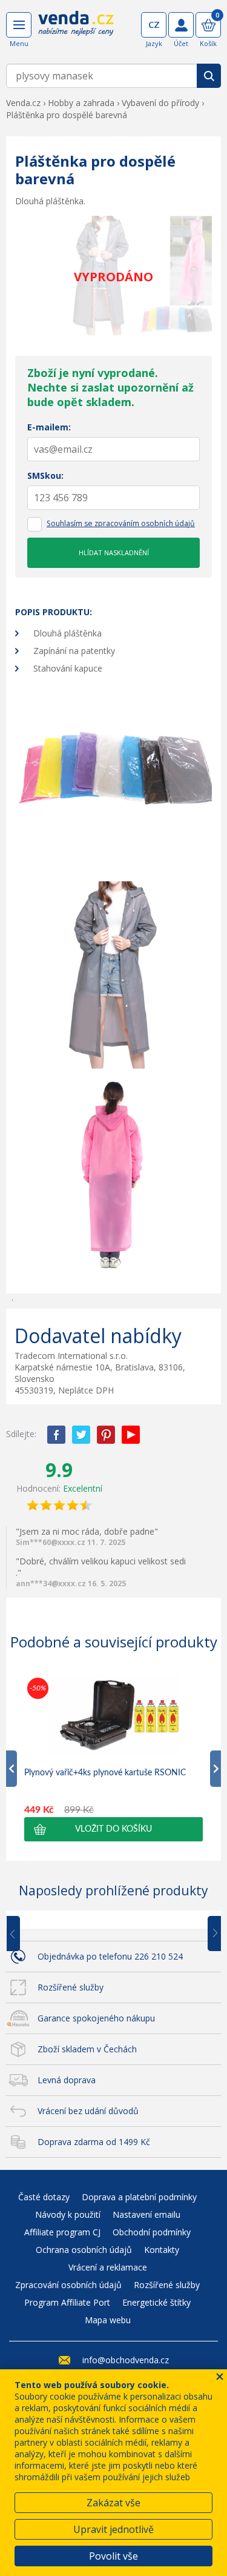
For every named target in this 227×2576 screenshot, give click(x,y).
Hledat (209, 76)
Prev (22, 1934)
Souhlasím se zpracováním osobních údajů (121, 523)
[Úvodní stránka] (76, 32)
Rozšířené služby (71, 1987)
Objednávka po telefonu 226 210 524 (110, 1956)
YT (131, 1435)
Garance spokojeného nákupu (96, 2018)
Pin (106, 1435)
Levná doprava (67, 2080)
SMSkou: (45, 475)
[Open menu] (19, 25)
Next (210, 1934)
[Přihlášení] (181, 25)
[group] (113, 1758)
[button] (113, 1829)
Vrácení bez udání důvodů (88, 2111)
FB (56, 1435)
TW (81, 1435)
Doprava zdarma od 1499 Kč (94, 2142)
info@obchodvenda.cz (126, 2360)
